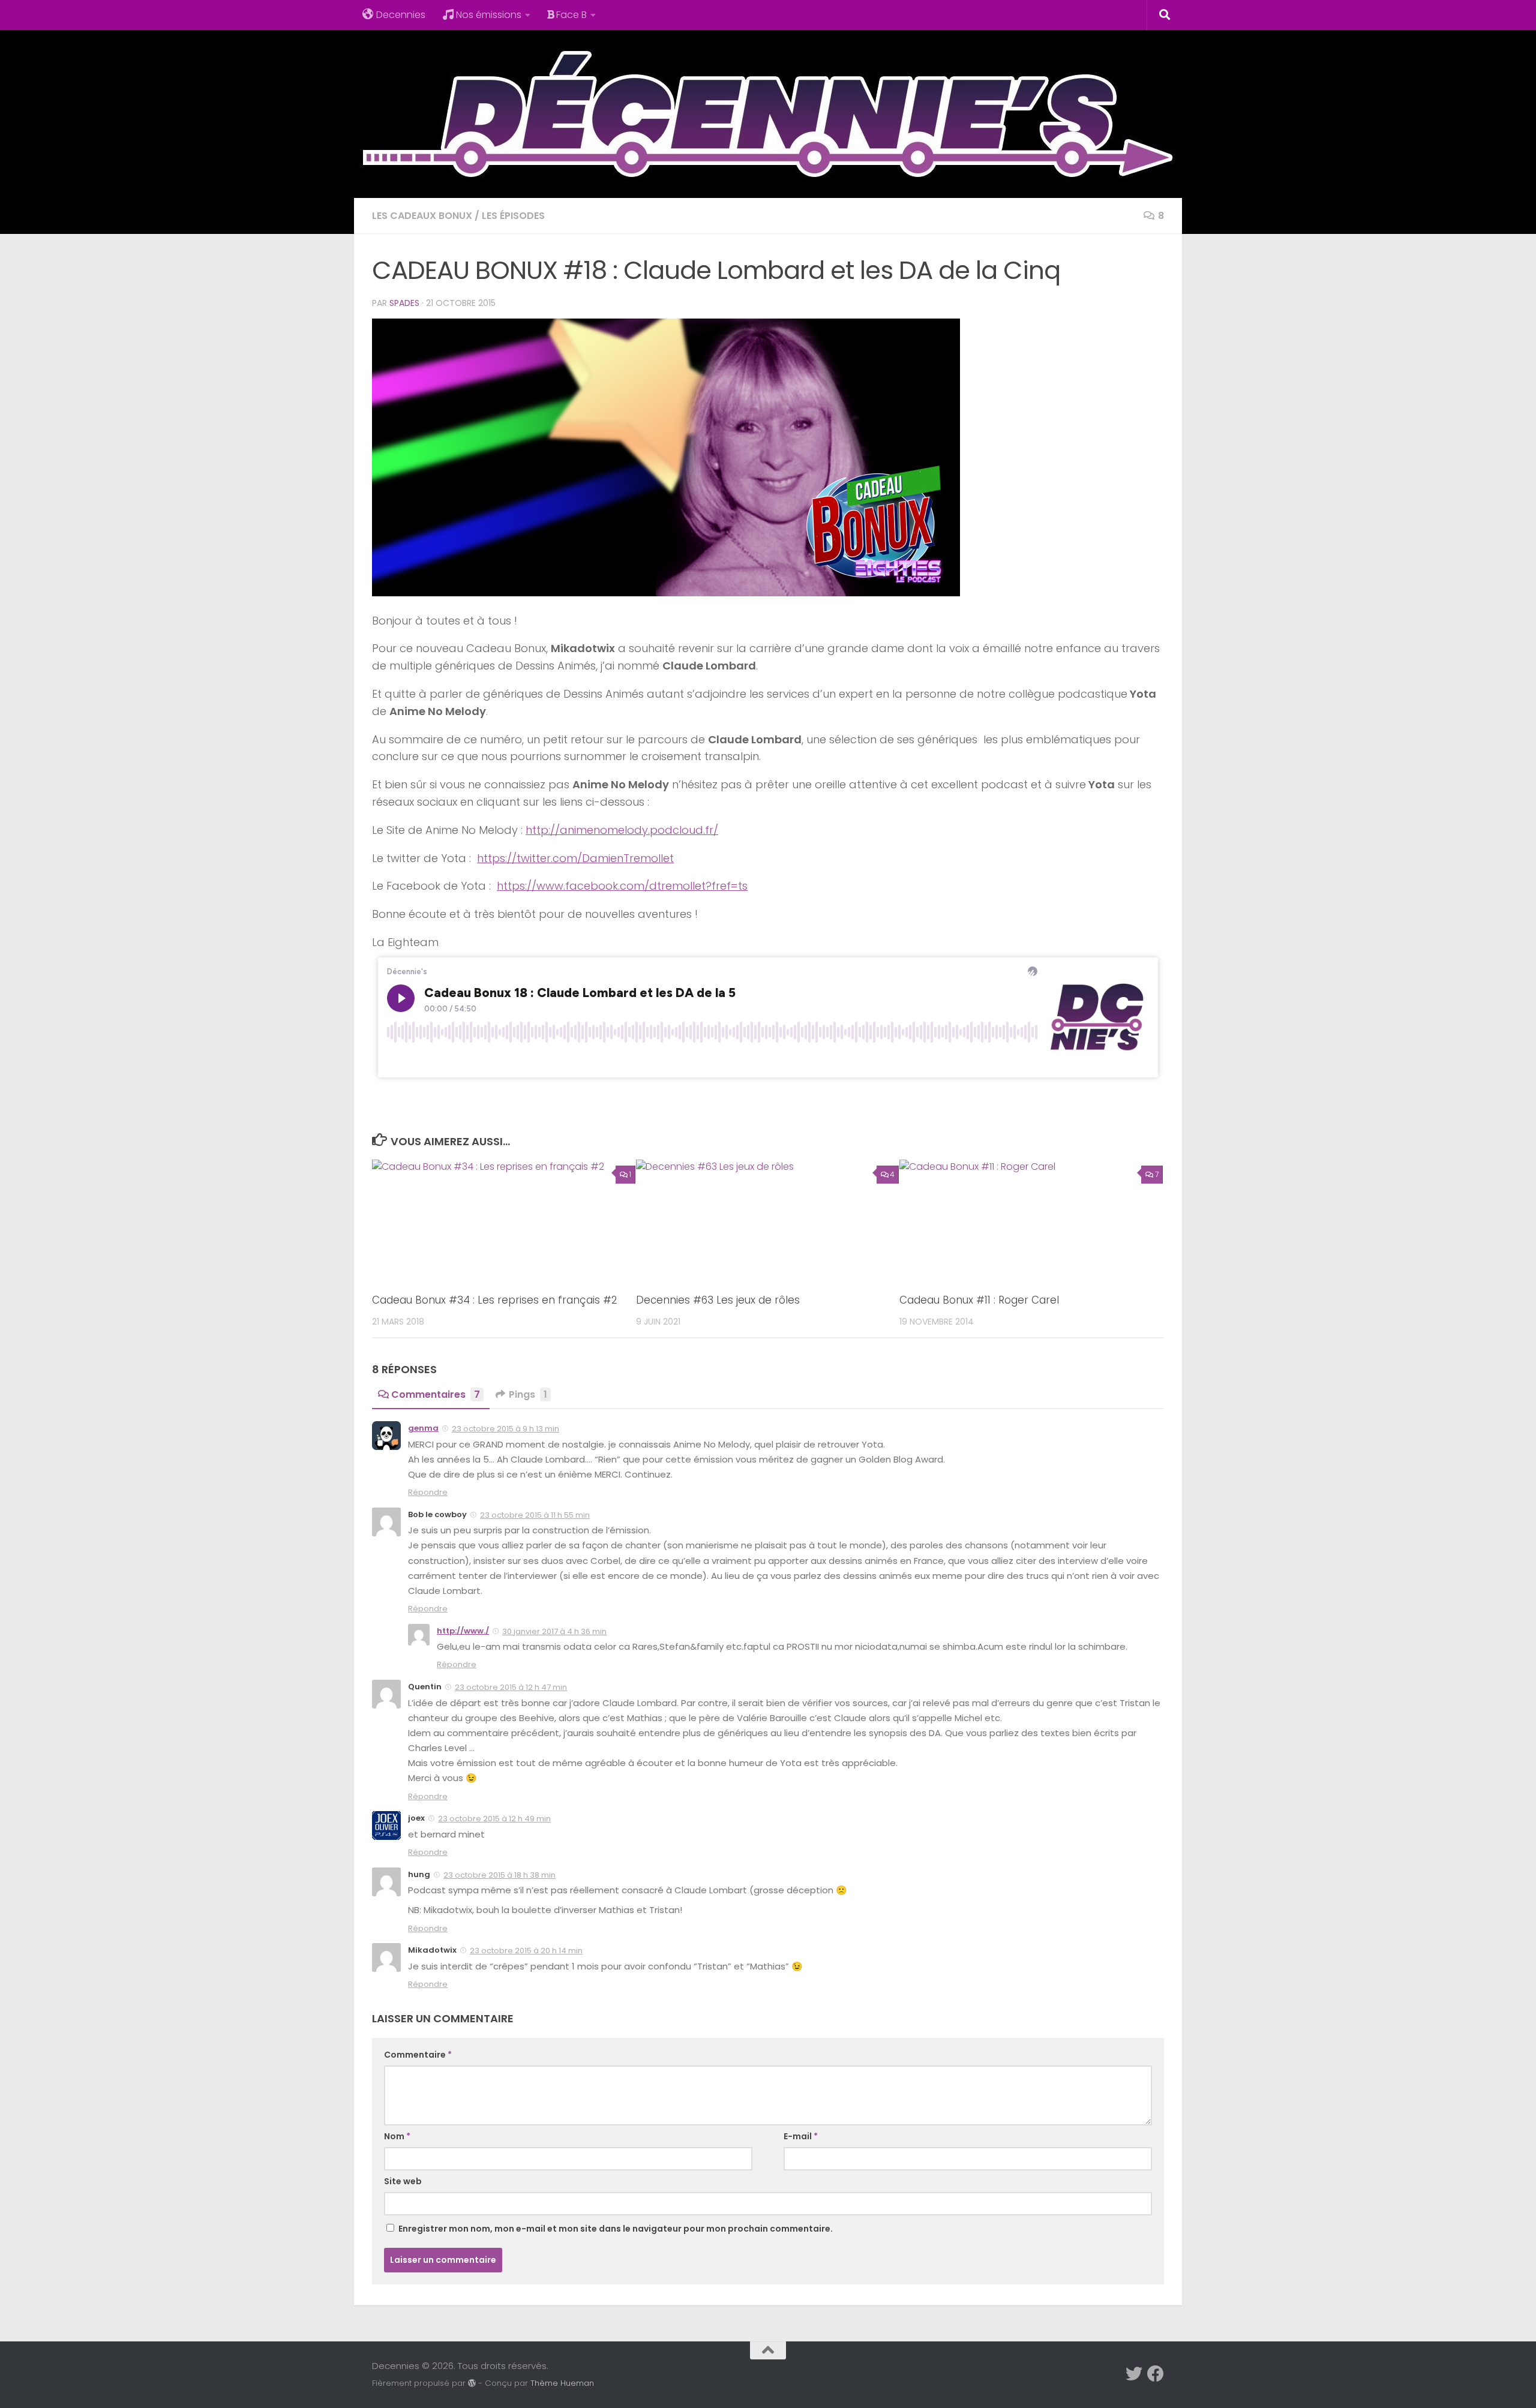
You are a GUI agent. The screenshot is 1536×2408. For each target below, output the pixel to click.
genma (423, 1428)
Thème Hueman (562, 2383)
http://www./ (463, 1631)
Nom (397, 2136)
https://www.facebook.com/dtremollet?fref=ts (622, 886)
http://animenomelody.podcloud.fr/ (622, 830)
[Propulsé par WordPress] (472, 2383)
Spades (404, 303)
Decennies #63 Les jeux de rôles (718, 1300)
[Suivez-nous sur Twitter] (1134, 2374)
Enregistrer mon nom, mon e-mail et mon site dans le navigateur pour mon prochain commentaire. (616, 2229)
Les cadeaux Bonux (422, 216)
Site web (403, 2181)
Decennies (401, 15)
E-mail (801, 2136)
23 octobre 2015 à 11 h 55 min (535, 1515)
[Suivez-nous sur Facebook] (1156, 2374)
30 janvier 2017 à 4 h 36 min (554, 1631)
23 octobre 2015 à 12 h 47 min (511, 1687)
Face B (571, 15)
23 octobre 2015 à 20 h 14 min (526, 1951)
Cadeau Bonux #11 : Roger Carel (979, 1300)
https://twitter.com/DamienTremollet (575, 858)
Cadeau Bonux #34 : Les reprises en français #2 (495, 1300)
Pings (528, 1394)
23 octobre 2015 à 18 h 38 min (499, 1875)
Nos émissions (489, 15)
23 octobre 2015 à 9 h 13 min (505, 1429)
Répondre (428, 1492)
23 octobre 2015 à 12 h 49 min (494, 1819)
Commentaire (418, 2055)
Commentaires (436, 1394)
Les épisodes (513, 216)
